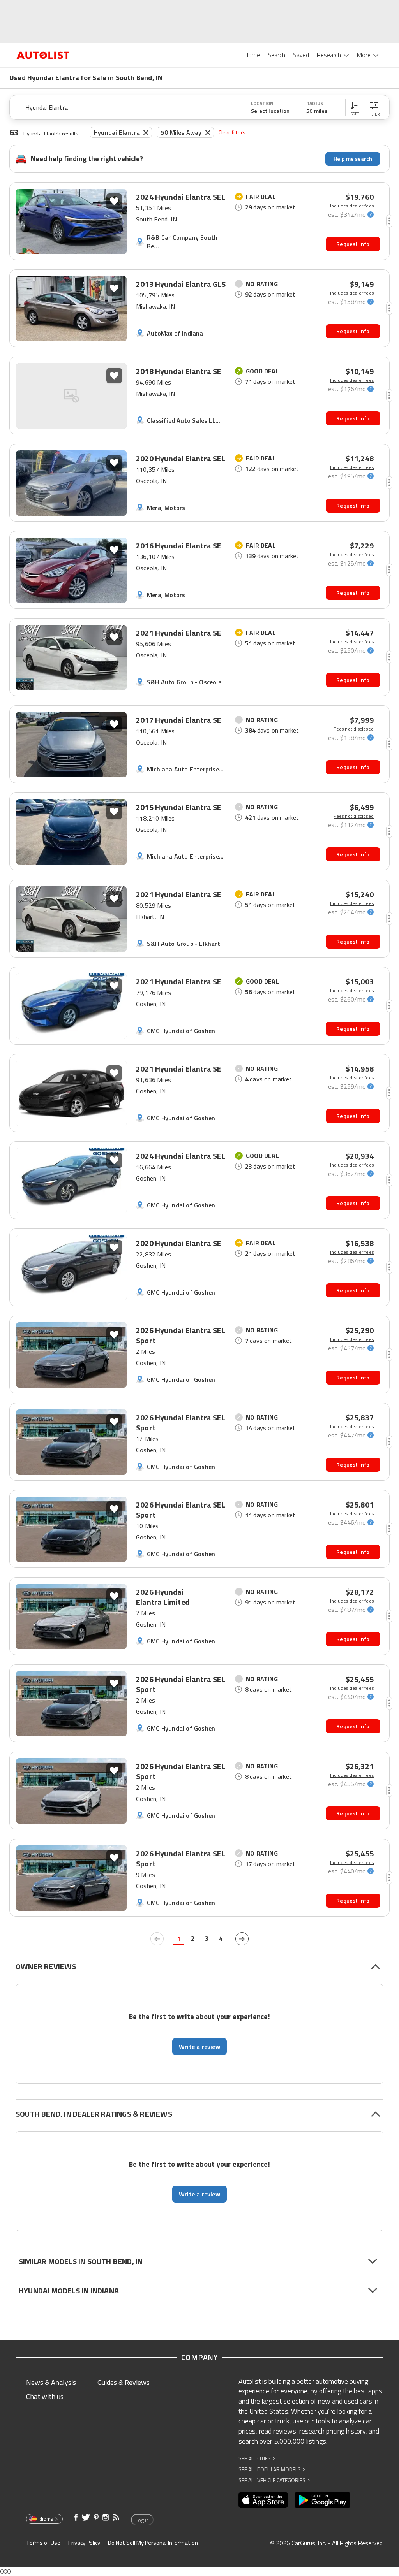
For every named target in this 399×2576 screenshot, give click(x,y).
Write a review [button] (199, 2047)
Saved (301, 55)
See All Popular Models (272, 2469)
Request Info (353, 244)
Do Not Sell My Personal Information (153, 2543)
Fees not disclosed (354, 729)
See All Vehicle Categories (274, 2480)
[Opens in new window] (263, 2500)
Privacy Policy (84, 2543)
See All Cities (257, 2458)
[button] (355, 107)
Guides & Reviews (124, 2382)
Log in (142, 2520)
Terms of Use (43, 2543)
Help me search (353, 159)
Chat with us (45, 2396)
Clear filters (232, 132)
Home (252, 55)
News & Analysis (51, 2382)
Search (276, 55)
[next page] (242, 1939)
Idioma (46, 2519)
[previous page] (157, 1939)
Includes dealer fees (352, 206)
